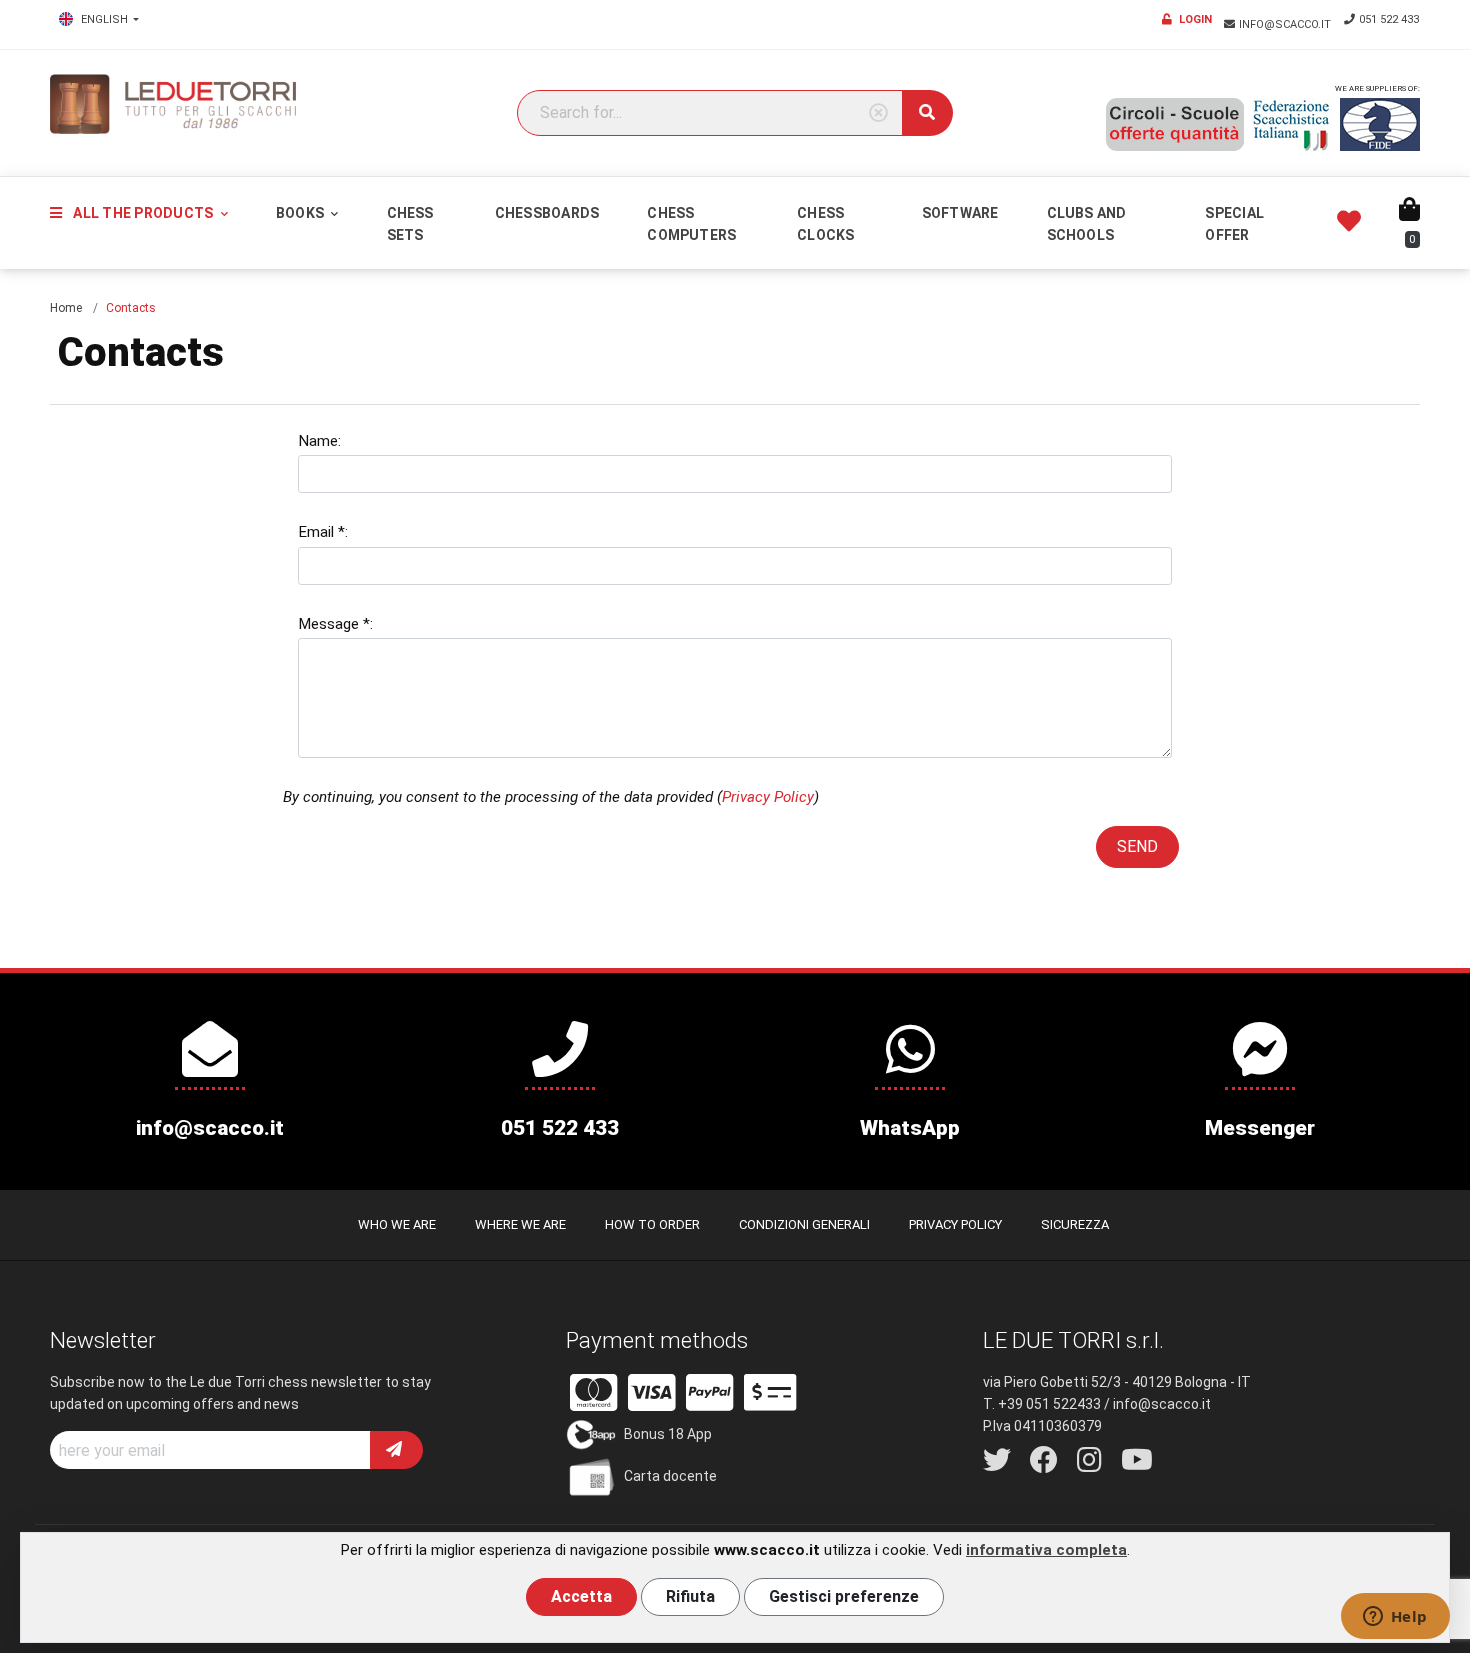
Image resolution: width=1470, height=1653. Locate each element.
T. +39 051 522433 (1042, 1404)
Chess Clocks (825, 224)
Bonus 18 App (668, 1434)
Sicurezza (1075, 1224)
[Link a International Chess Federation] (1380, 124)
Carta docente (670, 1476)
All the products (143, 213)
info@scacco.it (1286, 24)
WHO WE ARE (397, 1224)
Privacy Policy (768, 797)
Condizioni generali (804, 1224)
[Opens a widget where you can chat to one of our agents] (1395, 1618)
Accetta (581, 1596)
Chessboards (547, 213)
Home (66, 308)
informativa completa (1046, 1550)
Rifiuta (690, 1596)
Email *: (323, 532)
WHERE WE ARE (520, 1224)
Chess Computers (691, 224)
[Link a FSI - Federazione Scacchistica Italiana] (1292, 125)
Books (301, 213)
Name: (319, 441)
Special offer (1234, 224)
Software (960, 213)
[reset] (878, 113)
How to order (652, 1224)
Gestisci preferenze (844, 1596)
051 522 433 (1389, 19)
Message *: (335, 624)
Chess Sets (410, 224)
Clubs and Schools (1087, 224)
